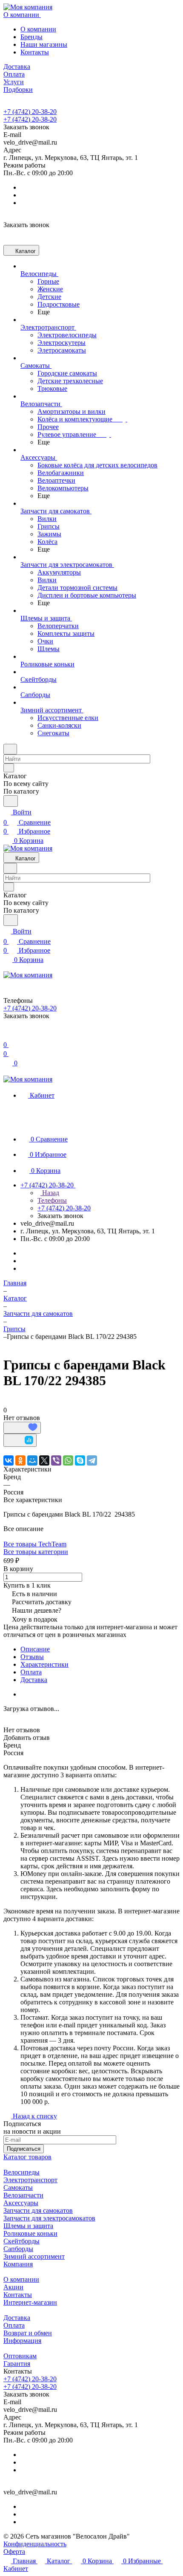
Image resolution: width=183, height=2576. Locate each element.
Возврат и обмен (28, 2333)
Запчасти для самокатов (38, 2210)
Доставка (34, 1680)
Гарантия (17, 2364)
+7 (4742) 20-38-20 (30, 112)
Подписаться (24, 2149)
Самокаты (18, 2187)
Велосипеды (21, 2172)
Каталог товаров (27, 2157)
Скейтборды (21, 2241)
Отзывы (32, 1657)
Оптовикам (20, 2356)
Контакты (35, 52)
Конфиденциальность (35, 2544)
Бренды (31, 37)
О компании (38, 29)
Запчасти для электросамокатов (49, 2218)
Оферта (14, 2552)
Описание (35, 1649)
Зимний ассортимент (34, 2256)
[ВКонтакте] (9, 1460)
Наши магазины (44, 44)
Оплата (31, 1672)
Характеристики (44, 1664)
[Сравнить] (20, 1440)
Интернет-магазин (30, 2302)
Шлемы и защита (28, 2226)
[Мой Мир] (32, 1460)
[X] (44, 1460)
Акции (13, 2287)
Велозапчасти (23, 2195)
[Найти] (11, 801)
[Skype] (80, 1460)
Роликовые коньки (30, 2233)
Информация (22, 2341)
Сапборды (18, 2249)
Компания (18, 2264)
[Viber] (56, 1460)
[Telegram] (92, 1460)
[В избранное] (22, 1428)
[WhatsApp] (68, 1460)
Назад (50, 1193)
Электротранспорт (30, 2180)
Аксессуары (21, 2203)
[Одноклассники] (20, 1460)
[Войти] (7, 1035)
